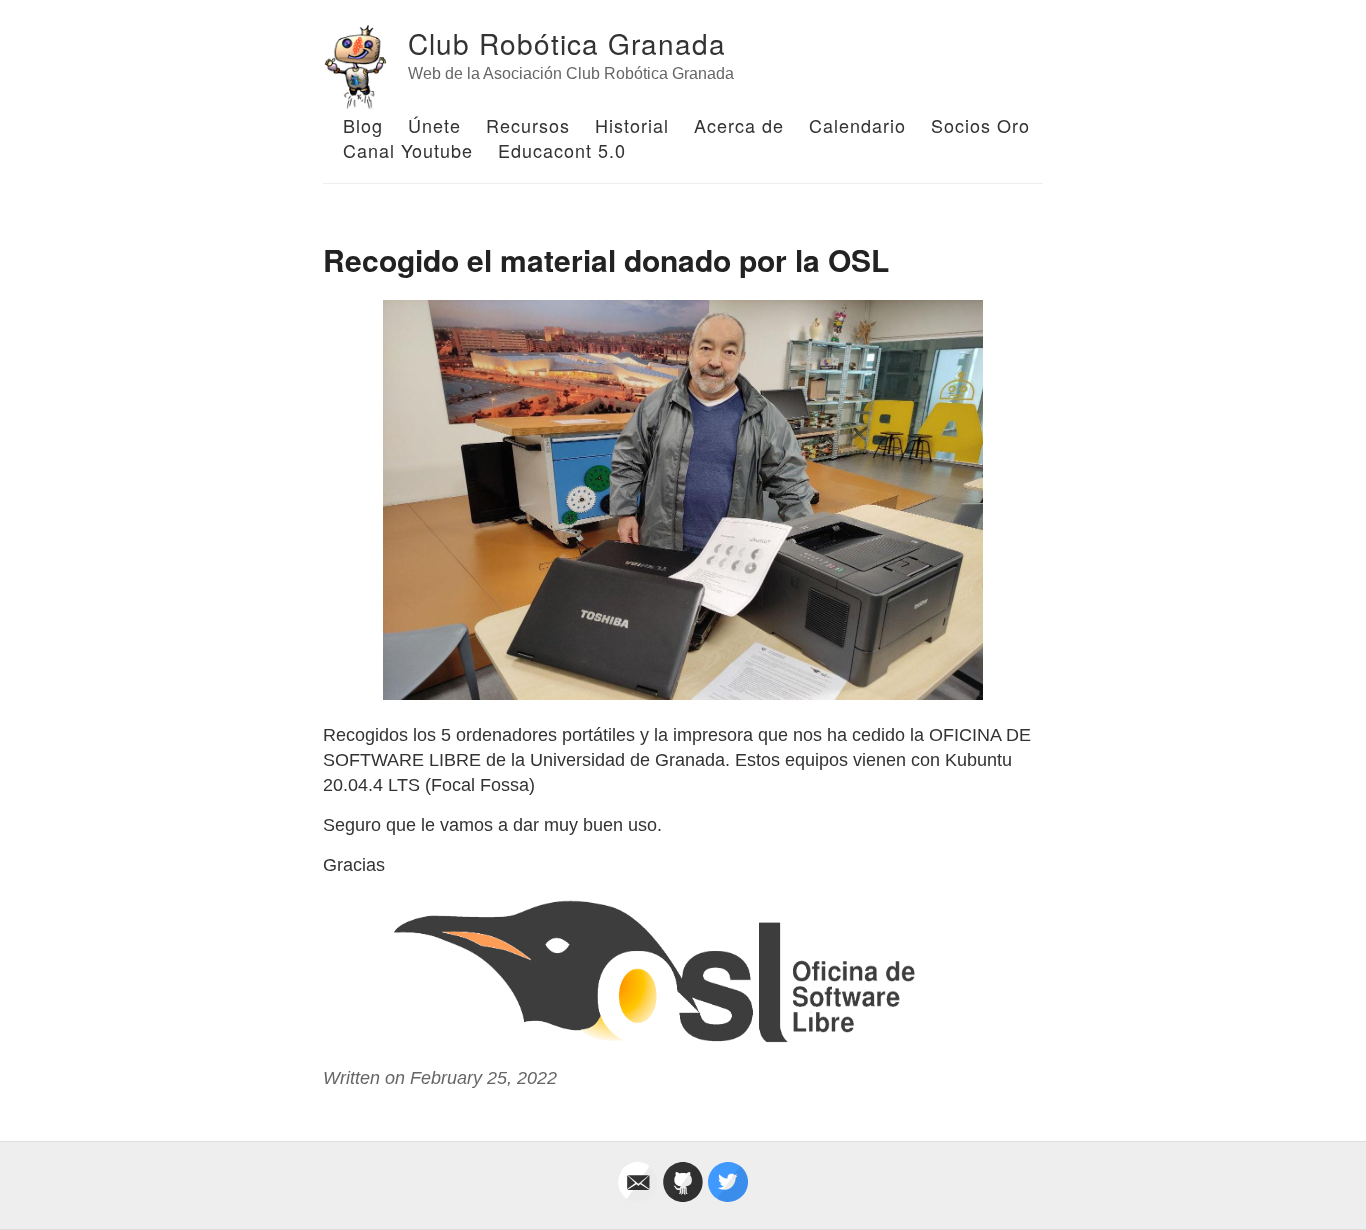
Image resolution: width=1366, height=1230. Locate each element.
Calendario (857, 125)
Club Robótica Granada (567, 43)
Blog (363, 125)
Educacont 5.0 (562, 150)
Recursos (528, 125)
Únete (434, 125)
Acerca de (739, 125)
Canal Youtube (408, 150)
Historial (632, 125)
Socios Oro (980, 125)
